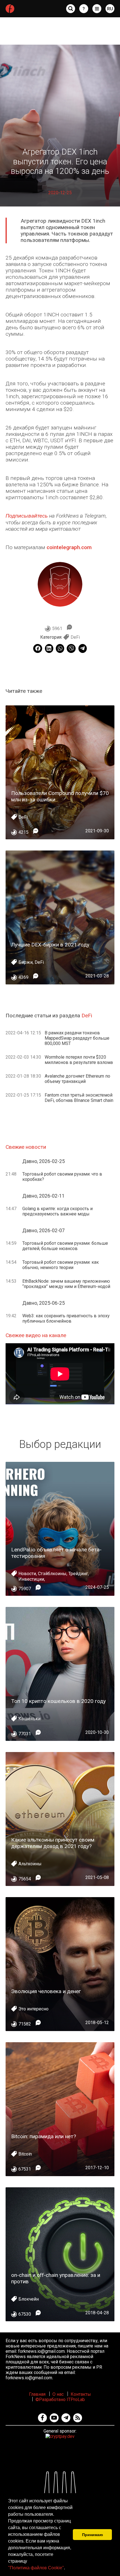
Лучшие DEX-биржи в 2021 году (50, 945)
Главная (37, 2394)
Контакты (81, 2394)
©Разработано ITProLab (60, 2400)
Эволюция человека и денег (46, 1991)
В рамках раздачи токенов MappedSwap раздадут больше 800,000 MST (77, 1038)
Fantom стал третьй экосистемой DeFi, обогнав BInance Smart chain (79, 1098)
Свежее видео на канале (36, 1335)
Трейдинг (78, 1574)
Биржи (26, 962)
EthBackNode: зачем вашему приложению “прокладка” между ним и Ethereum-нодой (66, 1284)
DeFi (75, 637)
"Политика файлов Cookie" (36, 2568)
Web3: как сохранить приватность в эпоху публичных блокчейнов (66, 1318)
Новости (27, 1574)
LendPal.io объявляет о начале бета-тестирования (56, 1553)
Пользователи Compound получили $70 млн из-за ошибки (60, 796)
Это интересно (33, 2009)
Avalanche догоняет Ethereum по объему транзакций (77, 1079)
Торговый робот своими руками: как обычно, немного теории (61, 1265)
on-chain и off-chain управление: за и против (56, 2278)
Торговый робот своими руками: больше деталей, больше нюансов (65, 1246)
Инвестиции (31, 1579)
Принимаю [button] (93, 2535)
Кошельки (29, 1719)
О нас (58, 2394)
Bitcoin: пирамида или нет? (44, 2136)
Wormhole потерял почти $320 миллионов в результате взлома (79, 1060)
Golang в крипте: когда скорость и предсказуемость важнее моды (57, 1211)
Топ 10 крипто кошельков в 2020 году (58, 1701)
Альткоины (30, 1864)
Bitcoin (25, 2154)
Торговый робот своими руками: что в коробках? (62, 1177)
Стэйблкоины (52, 1574)
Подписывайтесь (27, 516)
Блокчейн (29, 2299)
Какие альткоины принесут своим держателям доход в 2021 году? (53, 1843)
